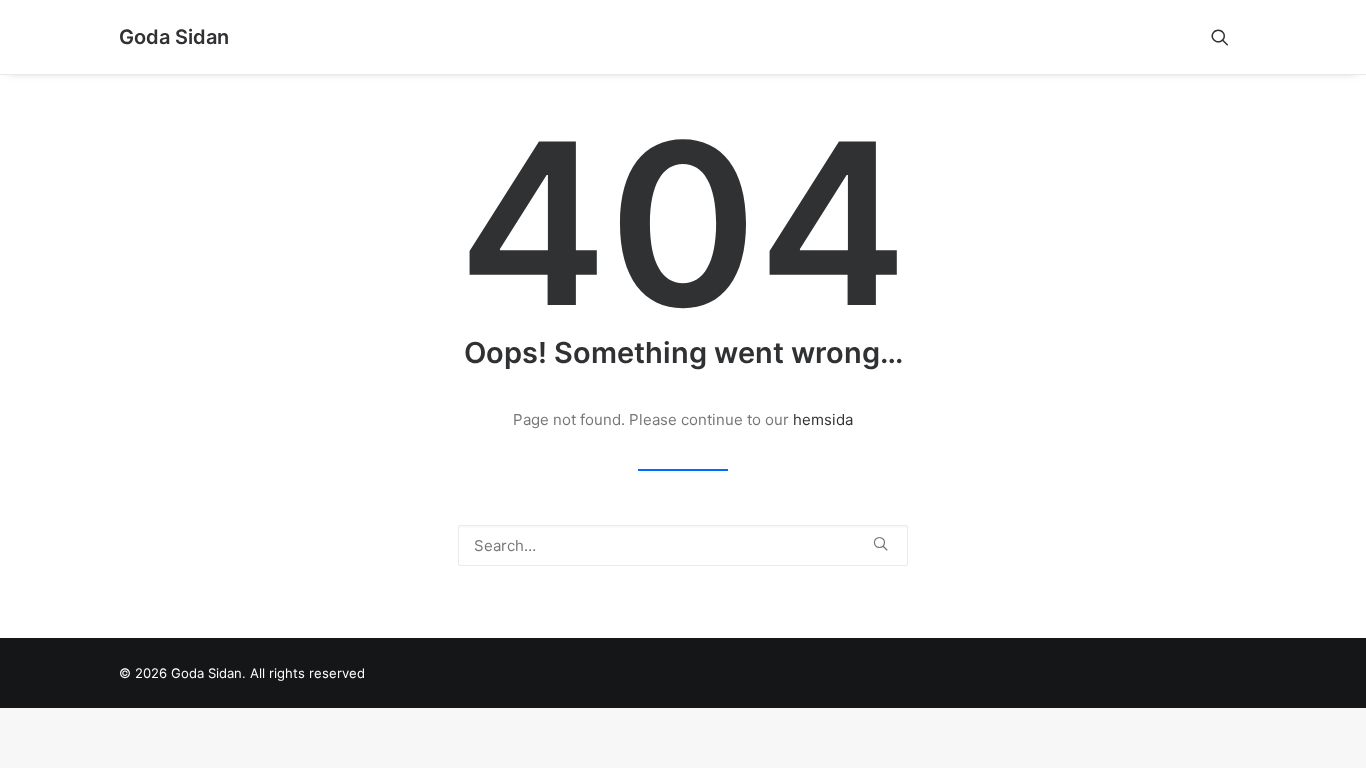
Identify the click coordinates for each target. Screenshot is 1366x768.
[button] (1229, 37)
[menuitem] (1229, 37)
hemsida (823, 419)
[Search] (683, 545)
